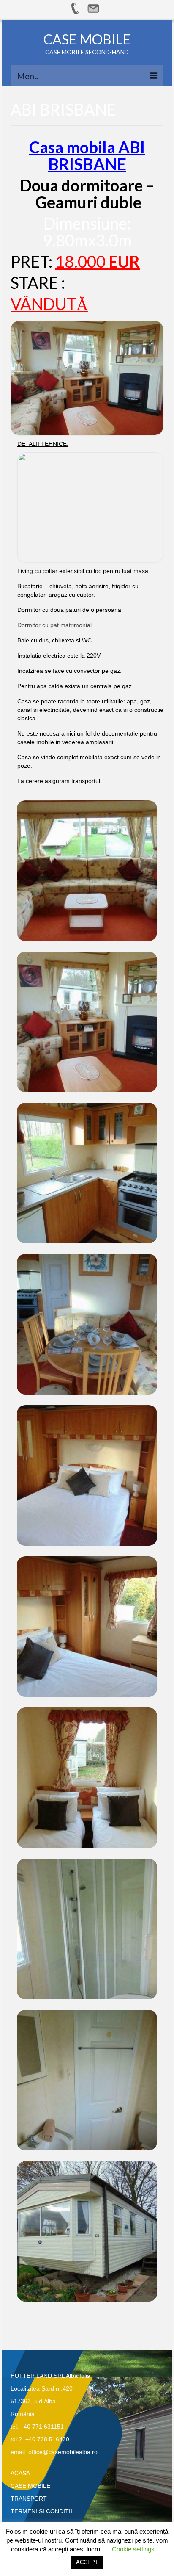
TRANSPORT (29, 2499)
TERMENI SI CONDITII (41, 2511)
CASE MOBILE (87, 39)
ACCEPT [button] (87, 2562)
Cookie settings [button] (133, 2549)
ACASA (20, 2473)
